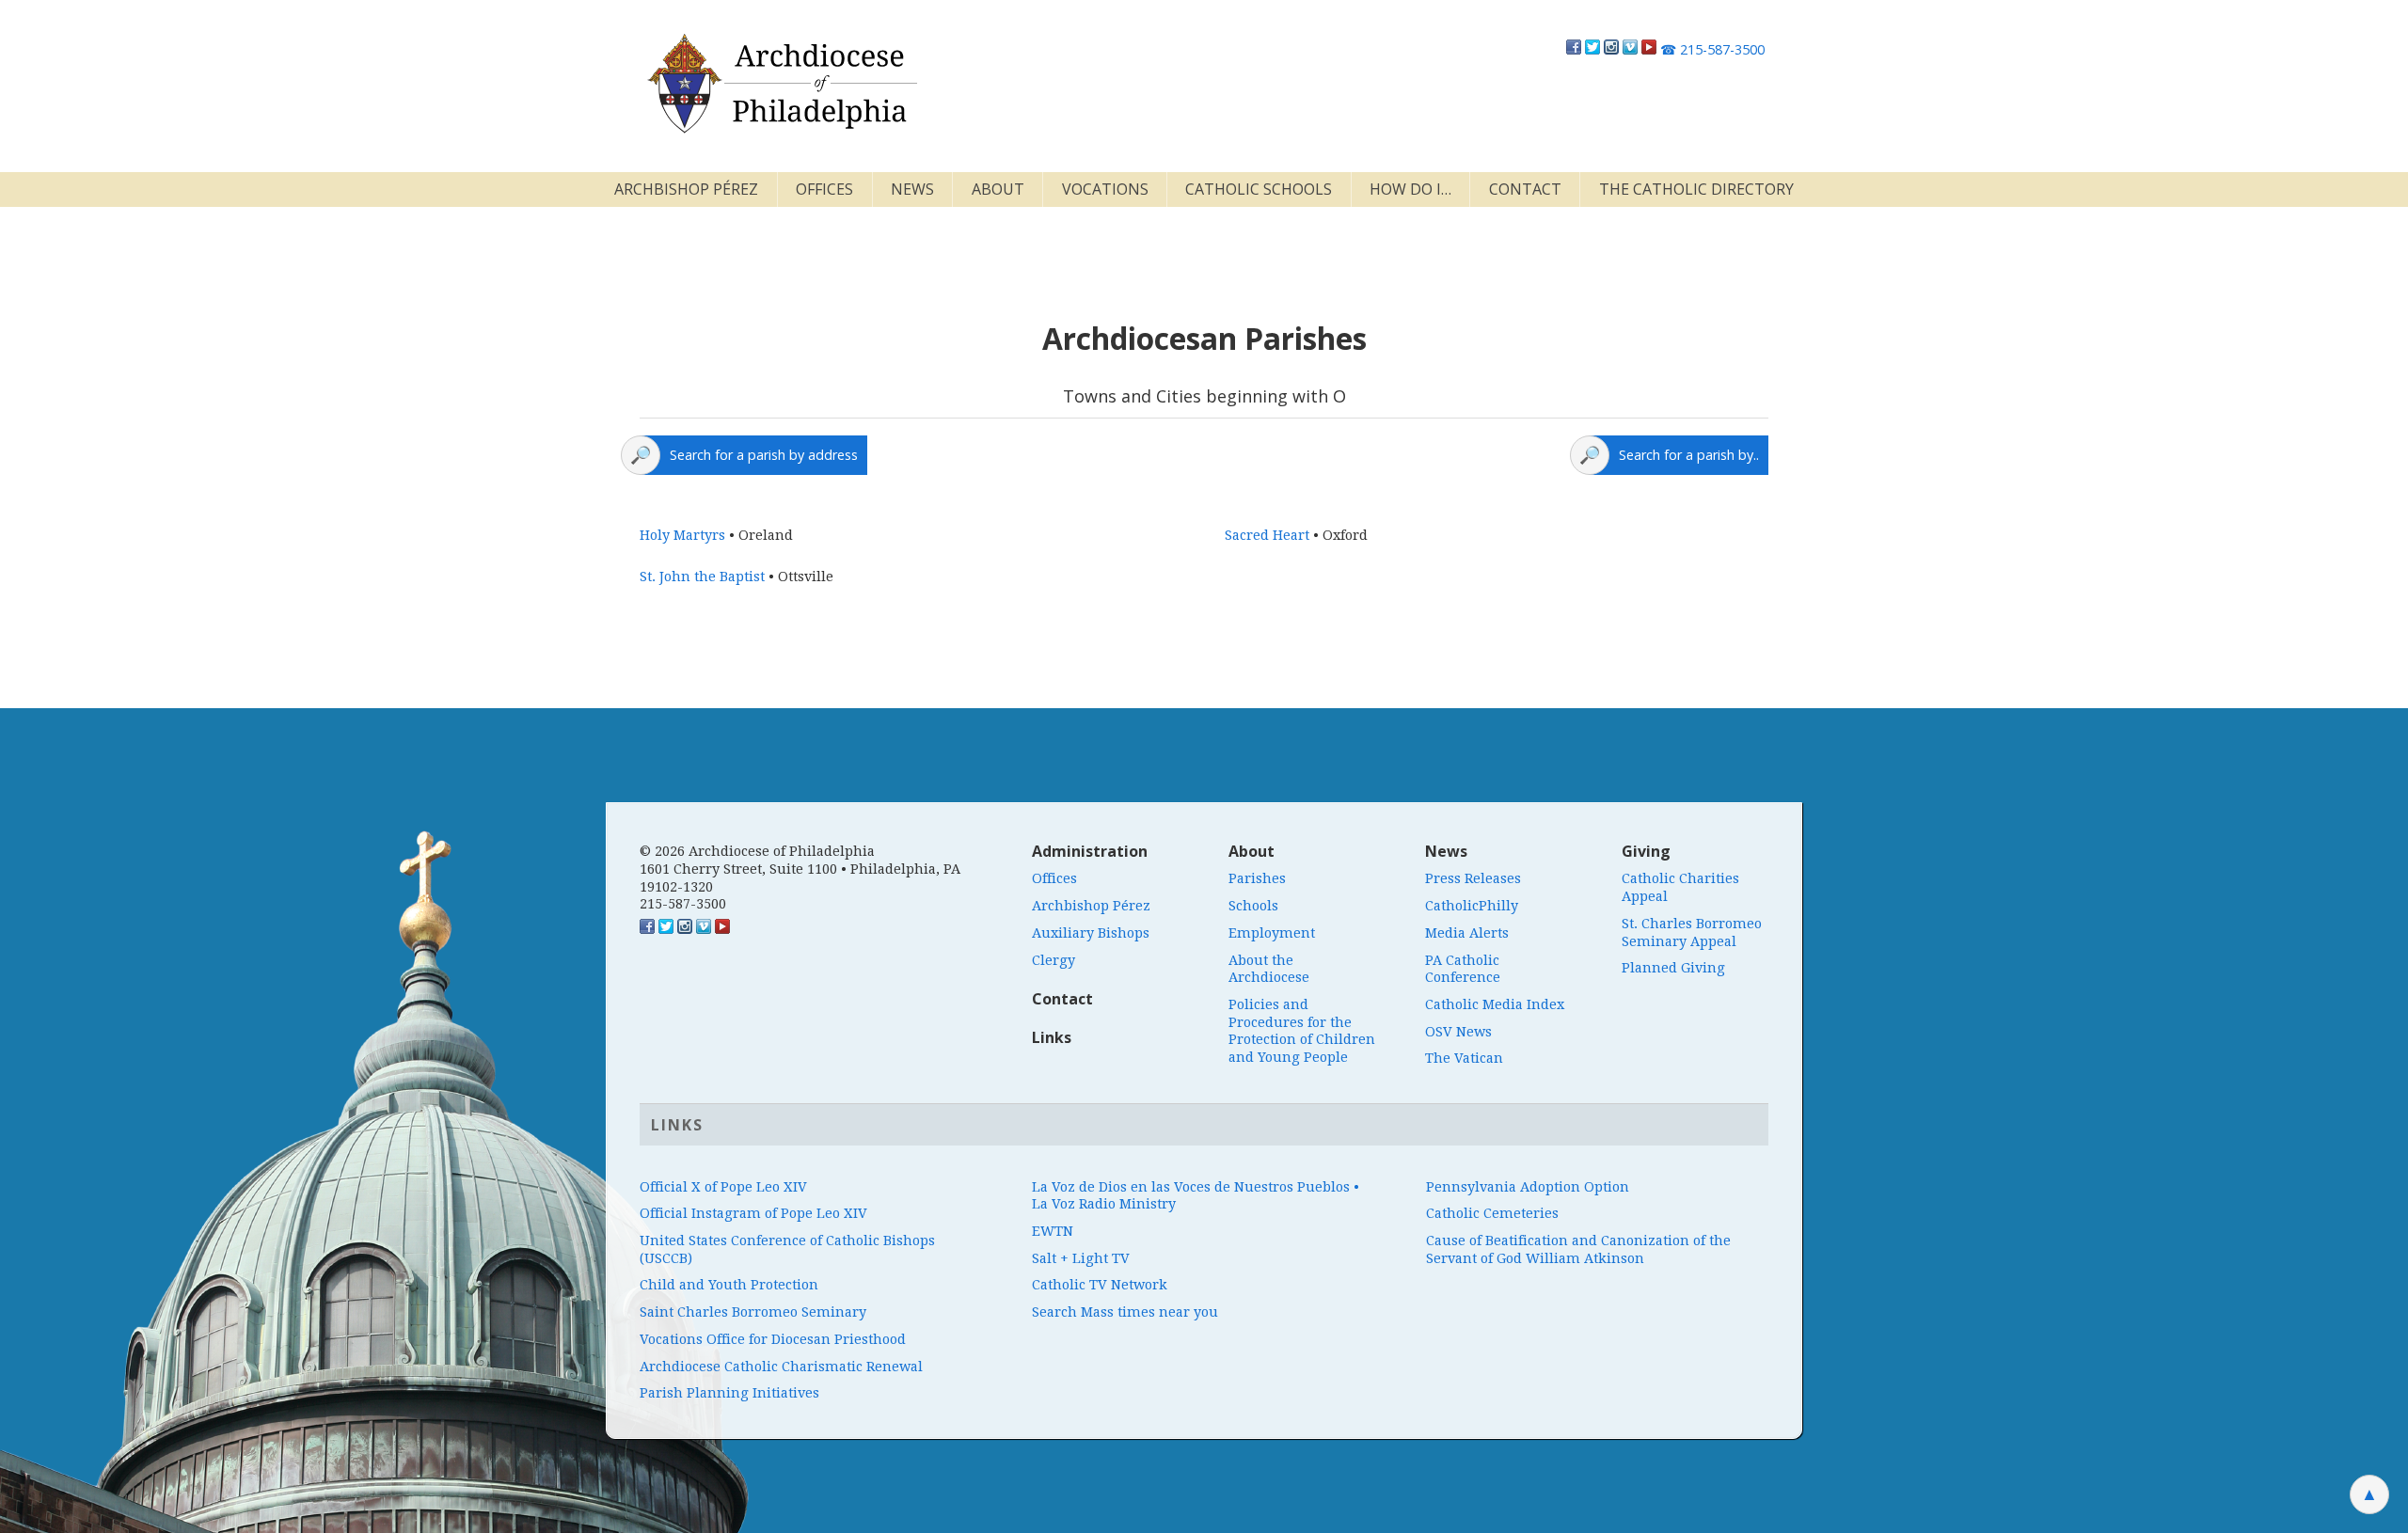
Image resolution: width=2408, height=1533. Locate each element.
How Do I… (1410, 189)
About (998, 189)
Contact (1525, 189)
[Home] (781, 84)
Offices (824, 189)
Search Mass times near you (1125, 1312)
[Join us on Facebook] (1574, 49)
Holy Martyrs (682, 535)
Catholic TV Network (1100, 1285)
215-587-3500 (1712, 49)
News (912, 189)
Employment (1272, 933)
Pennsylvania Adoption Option (1528, 1187)
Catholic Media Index (1495, 1004)
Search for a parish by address (764, 455)
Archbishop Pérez (686, 189)
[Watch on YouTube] (1649, 49)
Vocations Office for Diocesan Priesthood (773, 1339)
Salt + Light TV (1081, 1258)
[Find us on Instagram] (1611, 49)
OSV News (1458, 1032)
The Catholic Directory (1696, 189)
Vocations (1105, 189)
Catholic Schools (1259, 189)
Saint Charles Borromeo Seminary (753, 1312)
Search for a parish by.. (1689, 455)
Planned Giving (1673, 968)
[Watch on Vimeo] (1630, 49)
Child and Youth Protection (729, 1285)
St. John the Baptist (702, 577)
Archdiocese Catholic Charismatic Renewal (781, 1367)
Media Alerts (1467, 933)
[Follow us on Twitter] (1592, 49)
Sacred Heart (1267, 535)
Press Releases (1473, 878)
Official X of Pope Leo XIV (723, 1187)
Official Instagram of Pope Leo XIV (753, 1213)
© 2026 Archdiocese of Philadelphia (757, 851)
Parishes (1257, 878)
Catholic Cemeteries (1492, 1213)
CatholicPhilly (1472, 906)
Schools (1253, 906)
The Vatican (1464, 1058)
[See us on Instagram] (685, 929)
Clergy (1053, 960)
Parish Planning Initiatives (729, 1393)
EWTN (1053, 1231)
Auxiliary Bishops (1091, 933)
